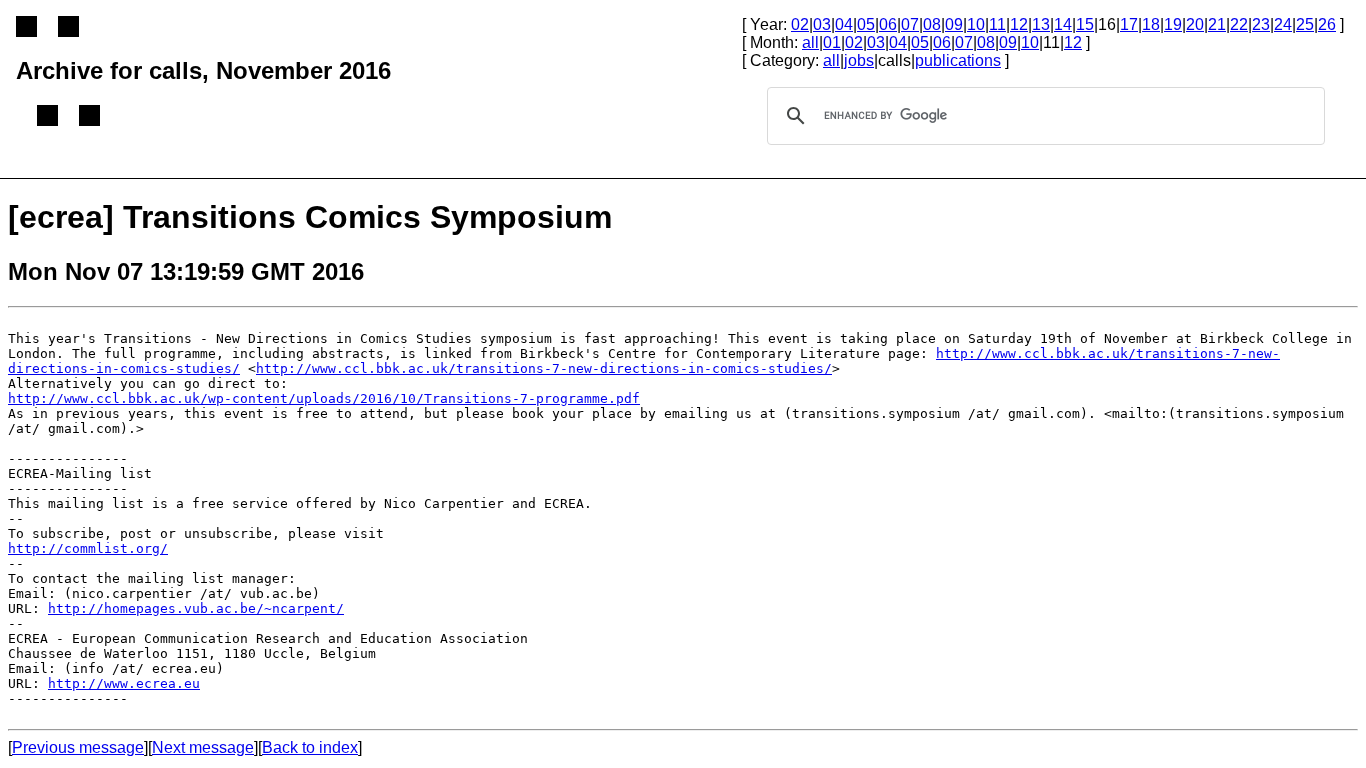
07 (910, 24)
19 (1173, 24)
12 (1019, 24)
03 (822, 24)
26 (1327, 24)
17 (1129, 24)
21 (1217, 24)
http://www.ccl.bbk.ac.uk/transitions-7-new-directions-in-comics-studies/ (544, 368)
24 (1283, 24)
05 (866, 24)
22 (1239, 24)
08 (932, 24)
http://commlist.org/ (88, 548)
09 (954, 24)
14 (1063, 24)
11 (997, 24)
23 (1261, 24)
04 (844, 24)
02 (800, 24)
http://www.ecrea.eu (124, 683)
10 (976, 24)
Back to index (310, 747)
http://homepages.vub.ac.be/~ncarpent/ (196, 608)
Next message (203, 747)
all (810, 42)
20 (1195, 24)
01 (832, 42)
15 (1085, 24)
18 (1151, 24)
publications (958, 60)
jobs (859, 60)
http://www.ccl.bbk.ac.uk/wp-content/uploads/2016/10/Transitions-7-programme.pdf (324, 398)
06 (888, 24)
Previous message (78, 747)
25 (1305, 24)
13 (1041, 24)
